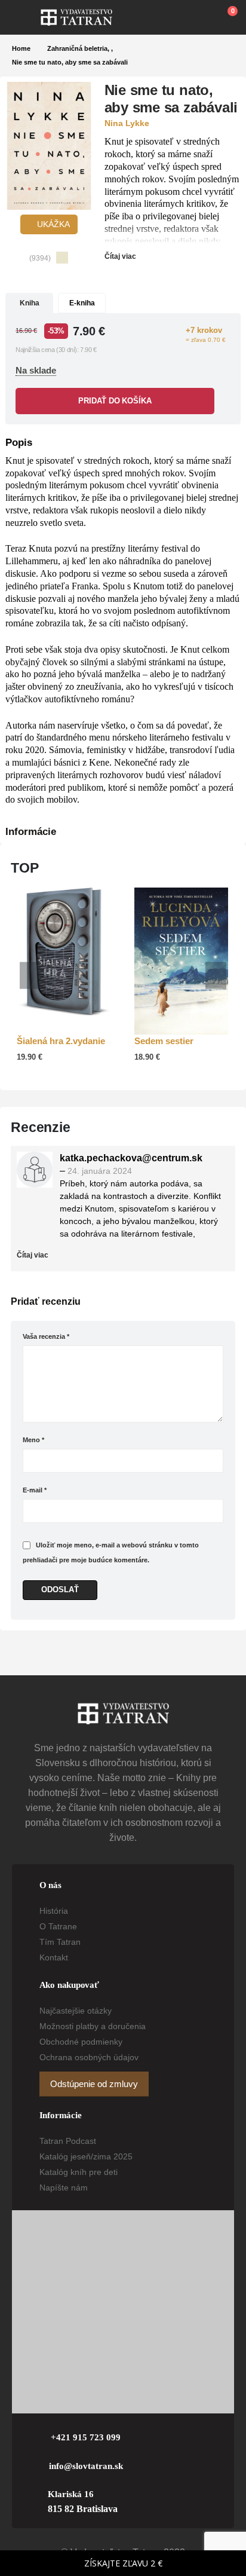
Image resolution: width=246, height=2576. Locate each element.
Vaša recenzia (46, 1336)
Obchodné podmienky (81, 2042)
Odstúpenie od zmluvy (94, 2084)
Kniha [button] (30, 303)
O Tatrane (58, 1926)
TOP (25, 868)
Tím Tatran (60, 1942)
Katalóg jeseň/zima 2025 (86, 2156)
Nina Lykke (127, 123)
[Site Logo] (76, 17)
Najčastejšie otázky (76, 2011)
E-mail (35, 1490)
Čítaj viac (121, 256)
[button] (26, 17)
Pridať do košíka (115, 401)
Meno (33, 1440)
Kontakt (54, 1957)
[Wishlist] (199, 17)
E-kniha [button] (82, 303)
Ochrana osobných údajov (89, 2057)
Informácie (31, 832)
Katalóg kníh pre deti (79, 2172)
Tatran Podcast (68, 2141)
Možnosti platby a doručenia (93, 2026)
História (54, 1911)
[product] (64, 952)
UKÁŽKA (52, 224)
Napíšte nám (64, 2188)
